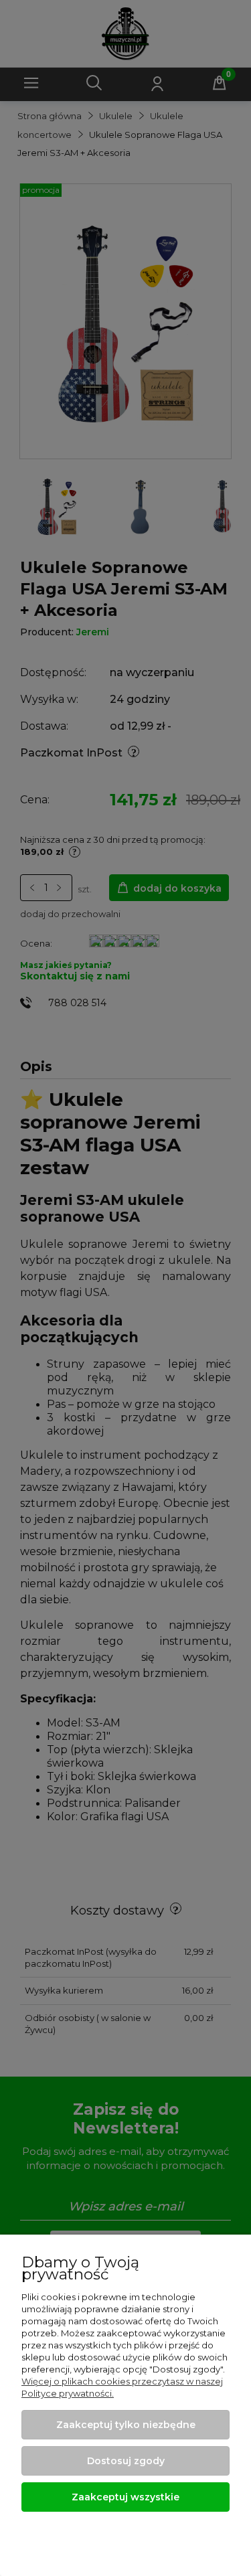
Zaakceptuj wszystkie (125, 2497)
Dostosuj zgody (126, 2461)
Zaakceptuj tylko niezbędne (126, 2425)
